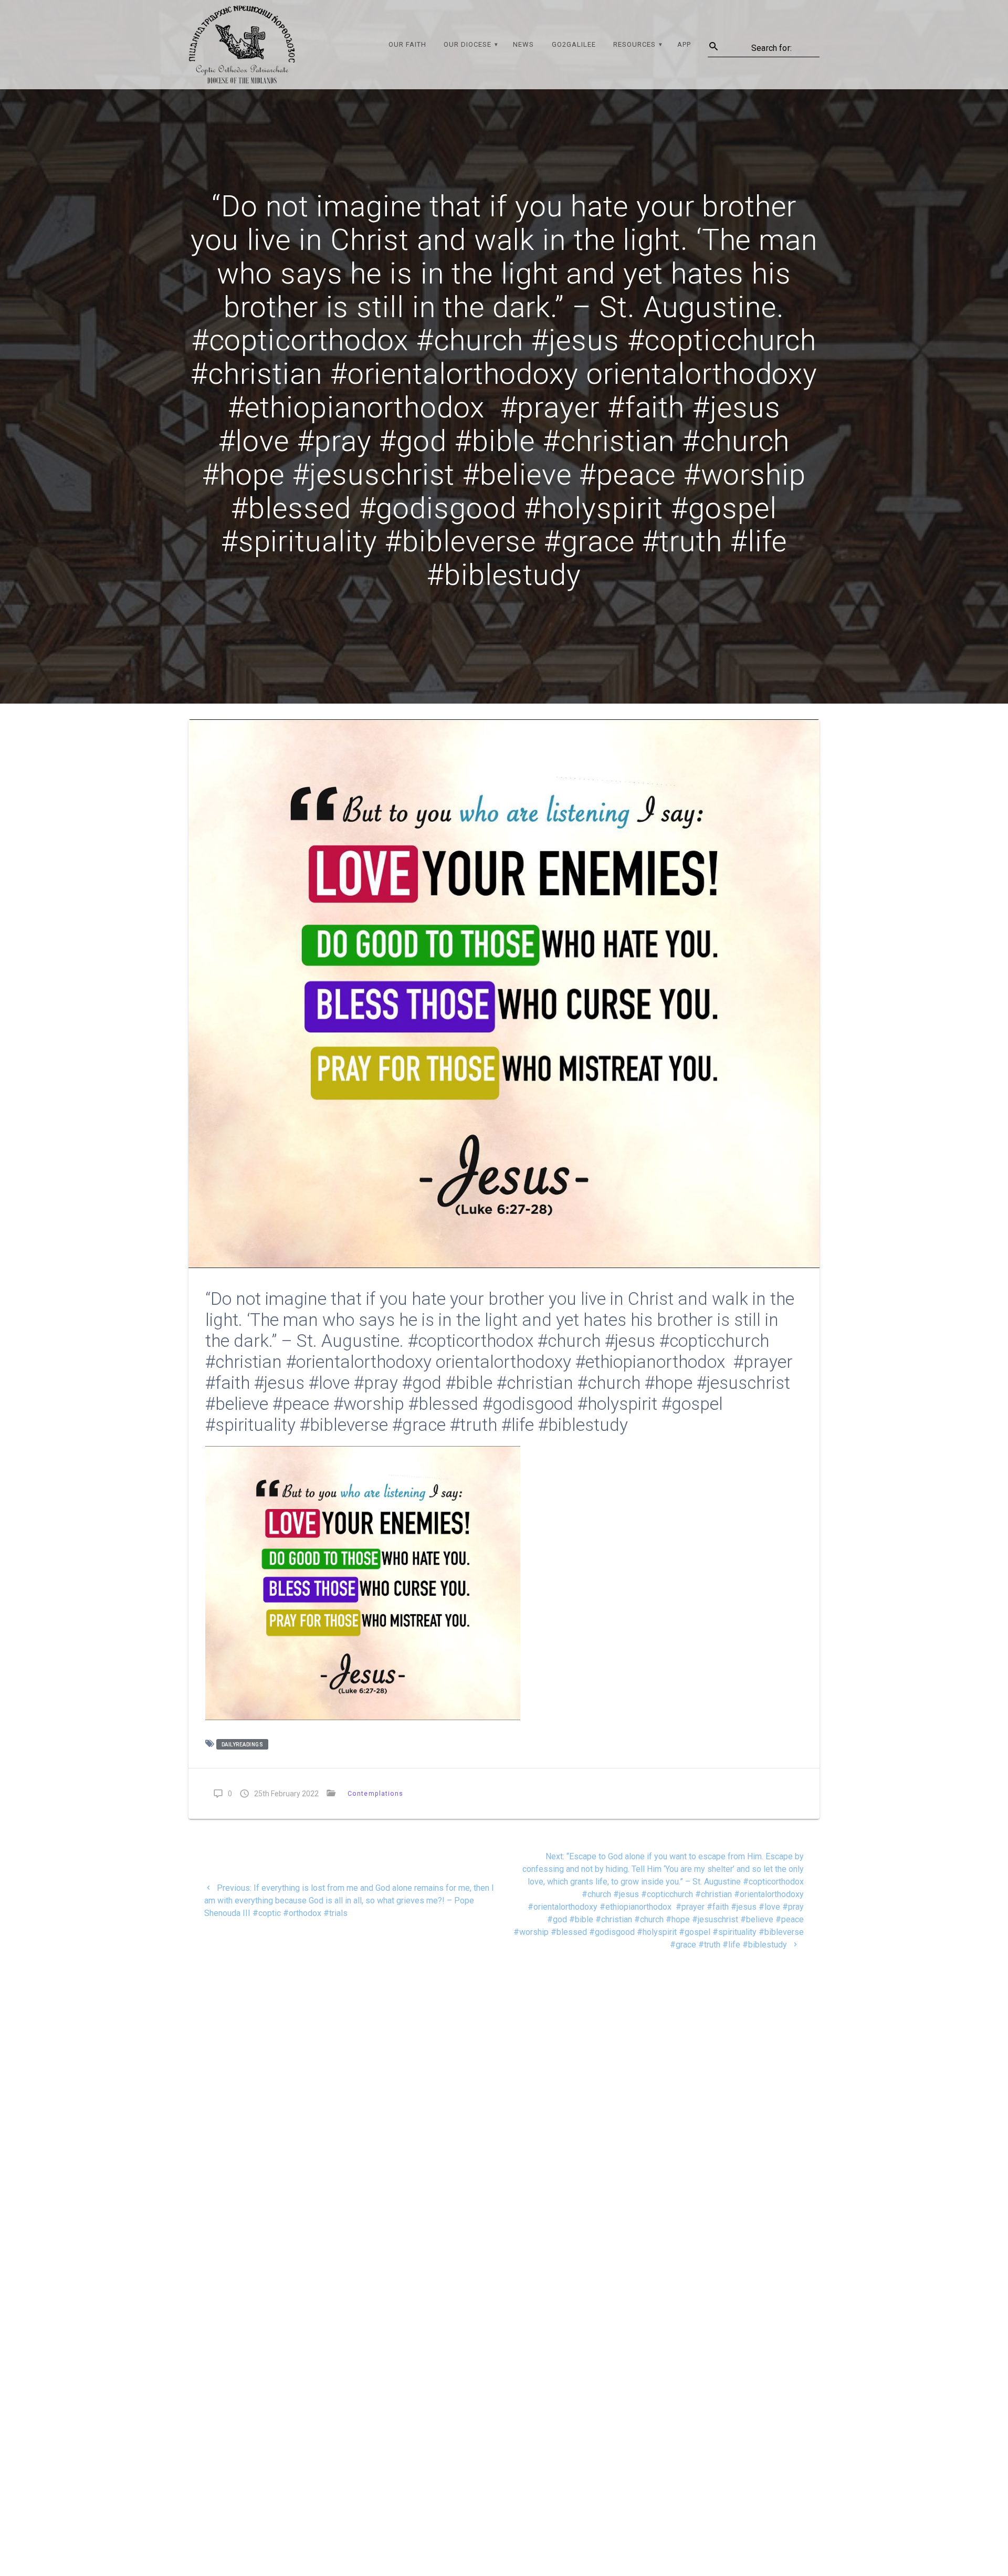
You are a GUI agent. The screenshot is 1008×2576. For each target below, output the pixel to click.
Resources (634, 44)
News (523, 44)
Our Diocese (468, 44)
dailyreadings (243, 1745)
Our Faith (407, 44)
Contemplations (376, 1793)
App (684, 44)
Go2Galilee (574, 44)
